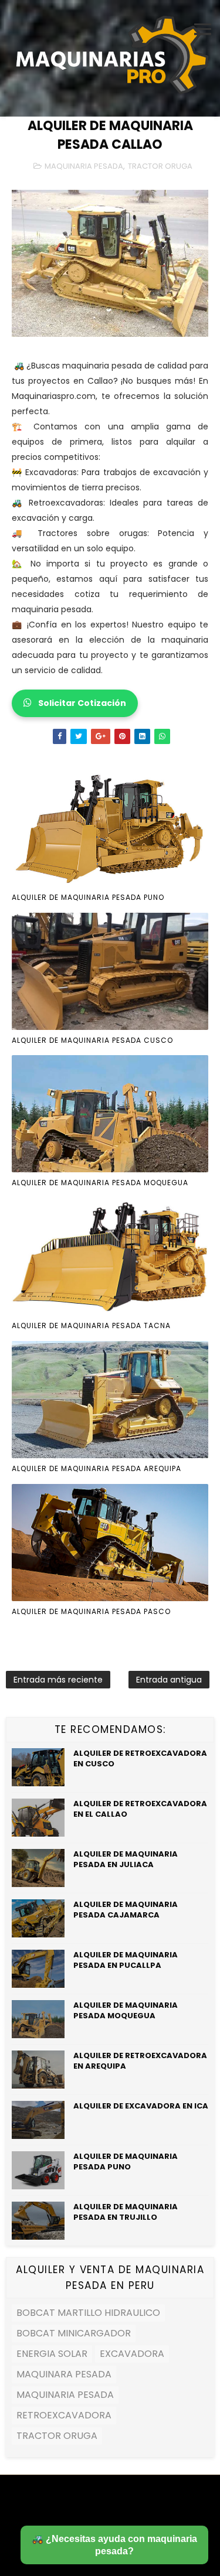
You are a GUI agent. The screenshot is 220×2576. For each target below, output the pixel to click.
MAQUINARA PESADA (64, 2374)
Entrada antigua (169, 1680)
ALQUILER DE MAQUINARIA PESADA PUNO (88, 897)
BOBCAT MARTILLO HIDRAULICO (88, 2313)
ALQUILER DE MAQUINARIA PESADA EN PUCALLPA (126, 1960)
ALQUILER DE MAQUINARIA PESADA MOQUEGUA (100, 1183)
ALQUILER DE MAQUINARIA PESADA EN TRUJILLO (126, 2212)
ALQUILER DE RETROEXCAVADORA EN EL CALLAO (140, 1809)
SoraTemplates (102, 2502)
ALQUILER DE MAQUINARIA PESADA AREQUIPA (97, 1468)
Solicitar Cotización (81, 703)
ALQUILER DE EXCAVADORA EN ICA (141, 2106)
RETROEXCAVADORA (64, 2415)
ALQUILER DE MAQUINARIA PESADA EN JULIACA (126, 1859)
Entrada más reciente (58, 1680)
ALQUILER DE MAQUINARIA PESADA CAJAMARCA (126, 1910)
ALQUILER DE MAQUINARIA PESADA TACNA (91, 1325)
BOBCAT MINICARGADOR (74, 2333)
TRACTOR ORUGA (160, 166)
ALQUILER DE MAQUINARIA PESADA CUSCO (92, 1040)
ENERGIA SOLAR (52, 2354)
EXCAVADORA (132, 2354)
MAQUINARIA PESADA (84, 166)
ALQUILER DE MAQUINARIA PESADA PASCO (91, 1611)
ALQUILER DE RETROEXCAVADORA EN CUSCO (140, 1758)
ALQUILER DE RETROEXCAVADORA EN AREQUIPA (140, 2061)
